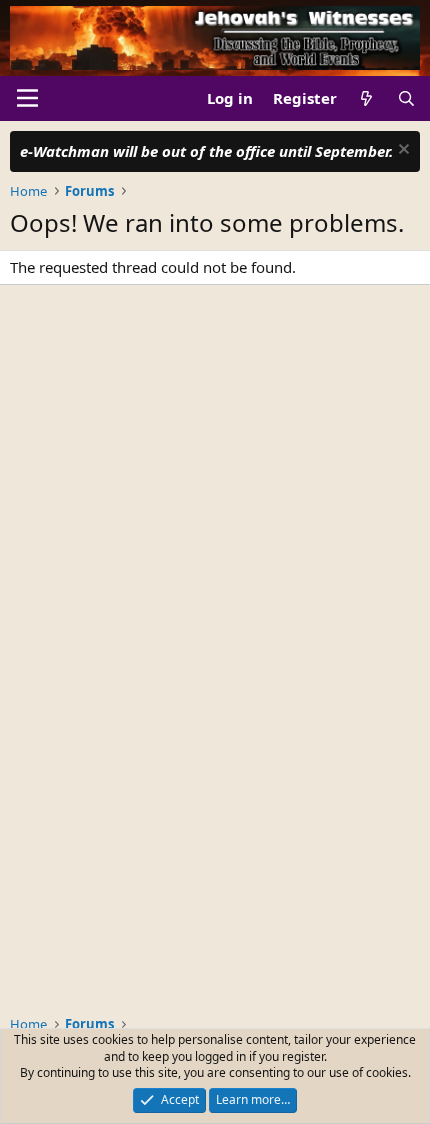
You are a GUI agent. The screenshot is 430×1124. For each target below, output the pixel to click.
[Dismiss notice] (401, 151)
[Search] (406, 98)
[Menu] (27, 98)
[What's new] (366, 98)
